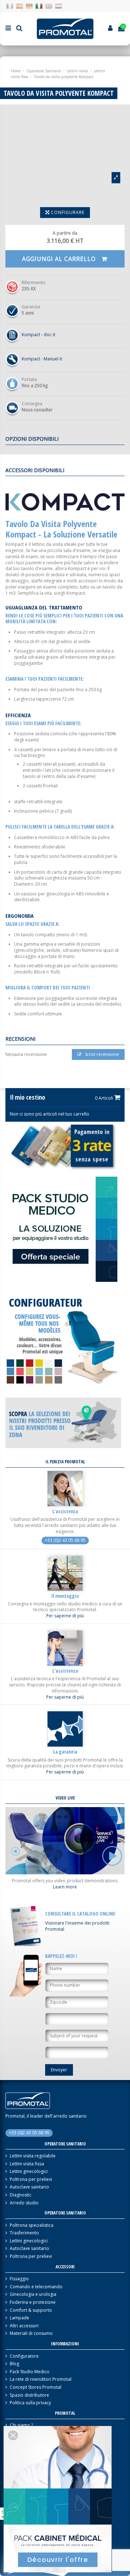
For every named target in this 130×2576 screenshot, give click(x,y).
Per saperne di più (65, 1616)
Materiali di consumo (31, 2333)
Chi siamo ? (21, 2425)
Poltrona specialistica (32, 2225)
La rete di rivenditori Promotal (41, 2379)
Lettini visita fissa (27, 2164)
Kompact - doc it (38, 335)
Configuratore (24, 2356)
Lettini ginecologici (29, 2171)
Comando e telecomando (36, 2287)
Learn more (65, 1887)
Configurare (67, 212)
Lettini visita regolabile (33, 2156)
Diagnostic (21, 2195)
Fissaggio (19, 2279)
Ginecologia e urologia (33, 2294)
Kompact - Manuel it (42, 359)
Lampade (19, 2318)
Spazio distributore (29, 2395)
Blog (14, 2364)
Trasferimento (24, 2233)
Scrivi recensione (101, 1054)
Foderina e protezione (33, 2302)
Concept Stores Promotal (36, 2387)
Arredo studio (24, 2203)
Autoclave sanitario (29, 2187)
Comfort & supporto (31, 2310)
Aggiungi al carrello (60, 259)
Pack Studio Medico (30, 2372)
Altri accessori (24, 2326)
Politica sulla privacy (30, 2403)
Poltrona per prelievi (31, 2179)
